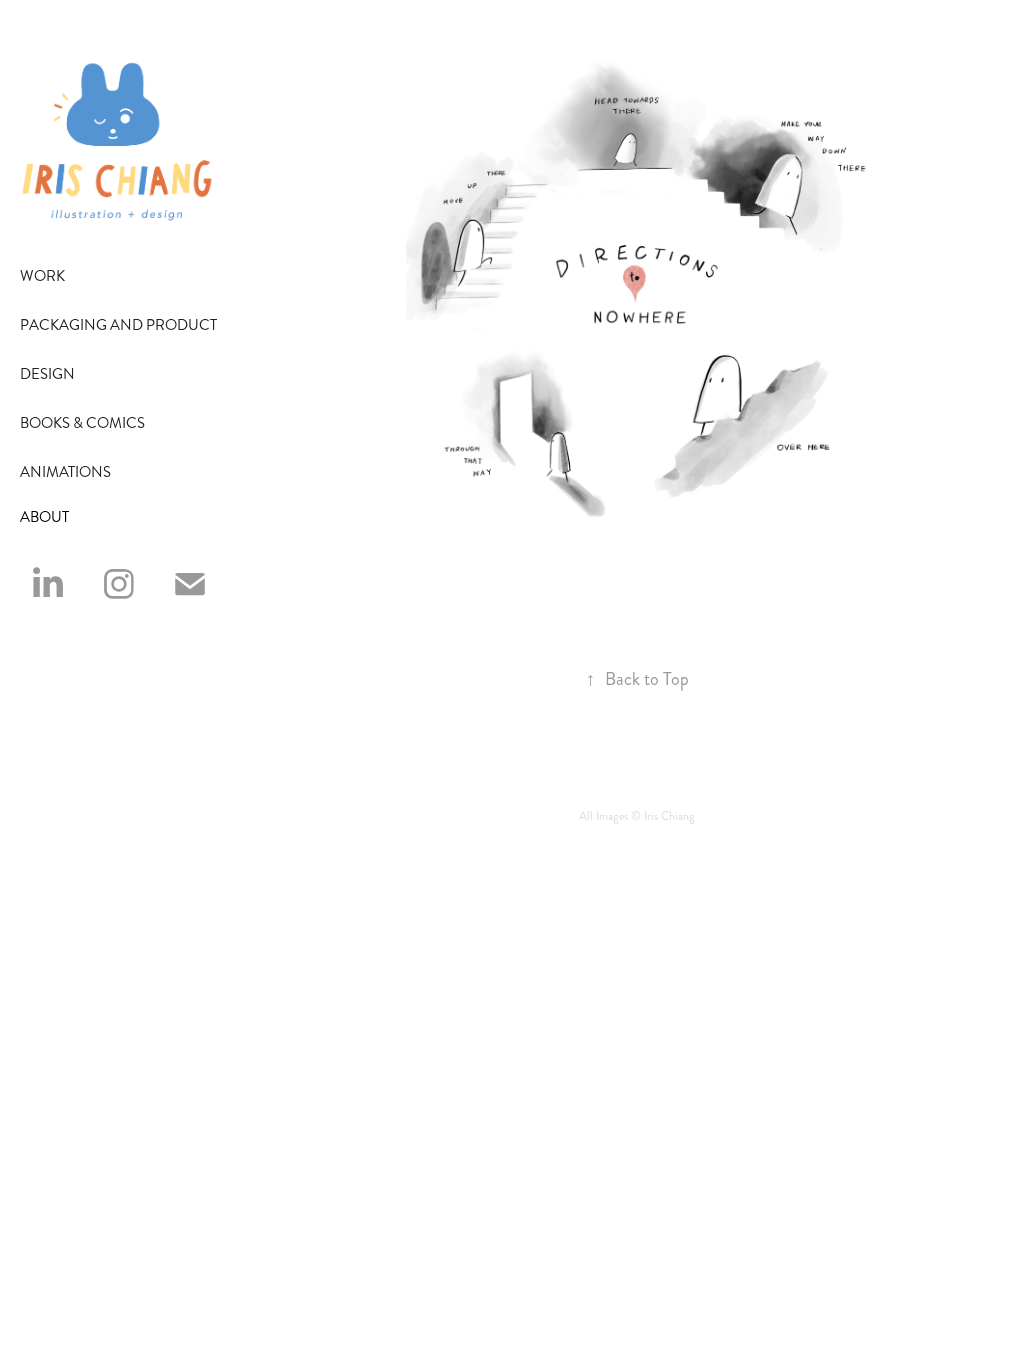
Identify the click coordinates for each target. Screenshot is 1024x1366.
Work (42, 276)
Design (47, 374)
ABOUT (44, 517)
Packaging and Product (118, 325)
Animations (65, 472)
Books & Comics (82, 423)
